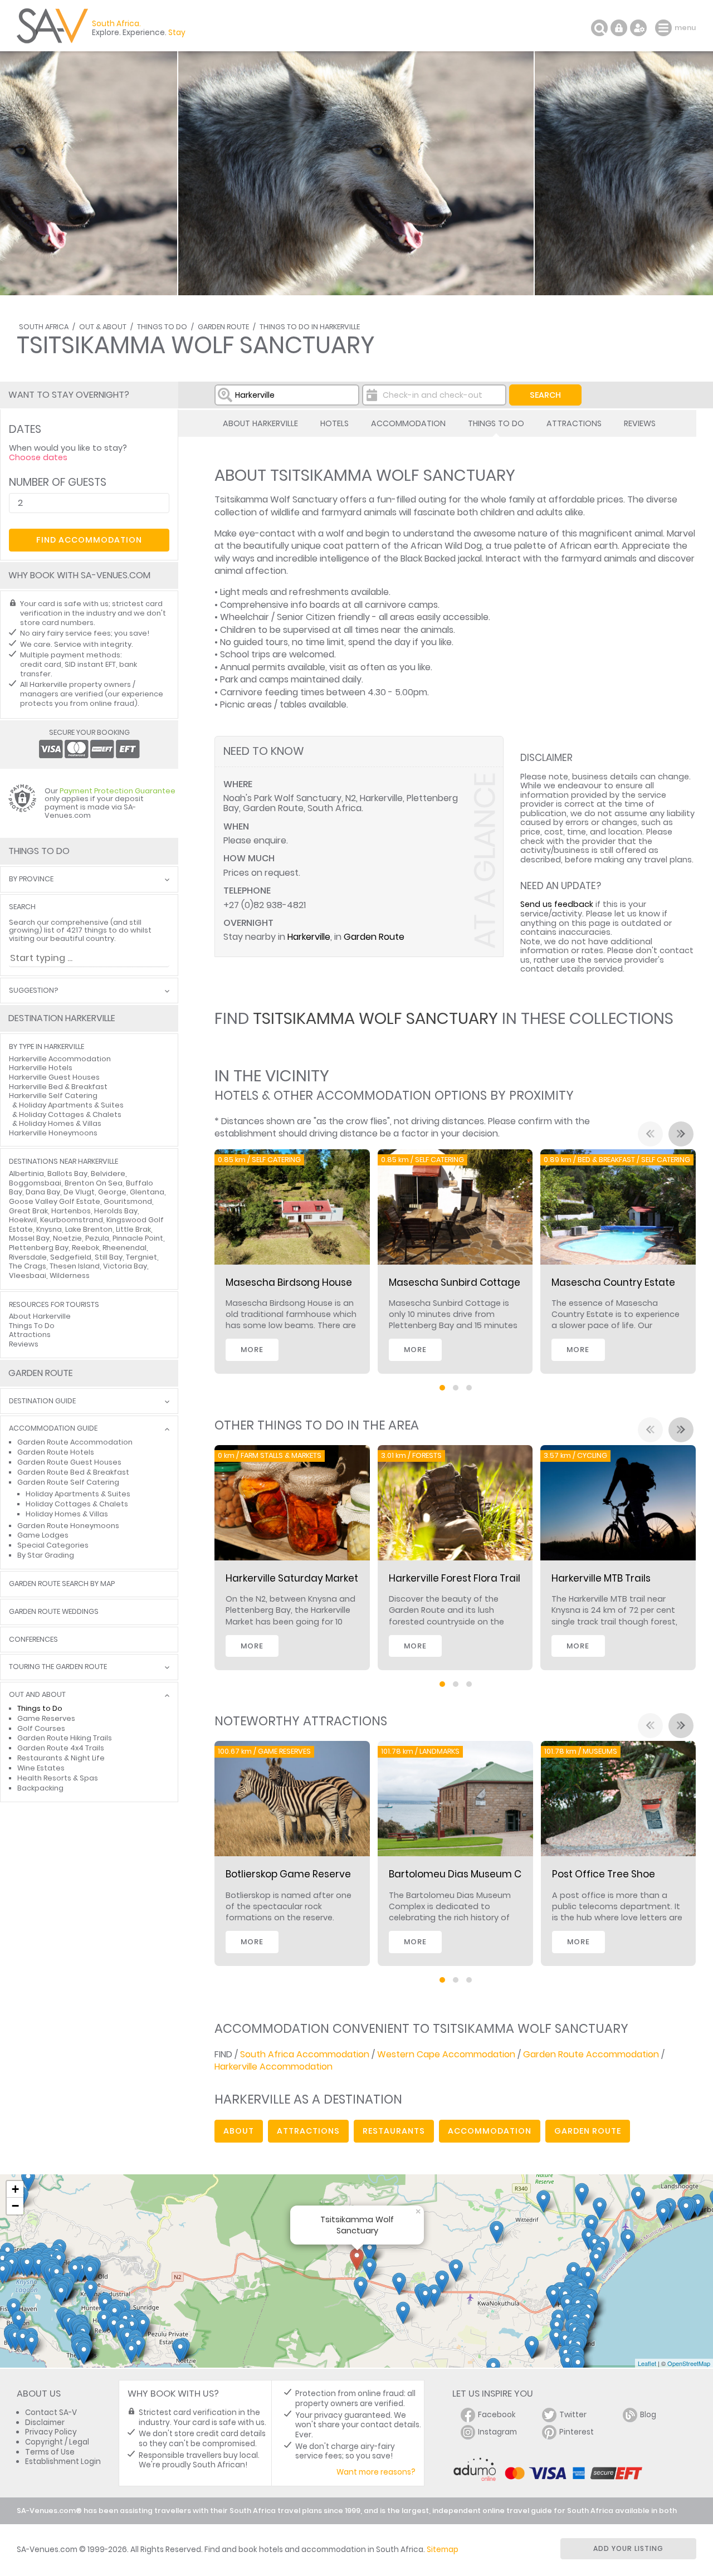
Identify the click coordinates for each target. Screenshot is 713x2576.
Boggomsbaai (35, 1183)
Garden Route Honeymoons (68, 1526)
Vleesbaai (28, 1275)
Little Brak (133, 1229)
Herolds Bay (116, 1211)
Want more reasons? (376, 2472)
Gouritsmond (128, 1201)
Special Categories (53, 1545)
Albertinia (26, 1174)
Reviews (640, 423)
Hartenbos (71, 1211)
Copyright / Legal (57, 2442)
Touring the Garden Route (58, 1667)
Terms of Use (50, 2452)
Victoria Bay (125, 1266)
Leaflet (647, 2363)
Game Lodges (43, 1535)
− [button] (15, 2206)
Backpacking (40, 1788)
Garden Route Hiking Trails (65, 1738)
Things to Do (40, 1708)
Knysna (49, 1229)
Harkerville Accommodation (274, 2067)
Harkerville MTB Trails (601, 1578)
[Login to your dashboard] (619, 28)
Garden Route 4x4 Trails (61, 1748)
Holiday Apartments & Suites (71, 1105)
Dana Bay (43, 1192)
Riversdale (28, 1257)
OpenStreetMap (689, 2363)
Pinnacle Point (138, 1238)
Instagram (497, 2432)
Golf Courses (41, 1728)
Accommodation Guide (53, 1429)
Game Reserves (46, 1718)
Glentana (147, 1192)
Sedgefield (71, 1257)
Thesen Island (75, 1266)
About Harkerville (260, 423)
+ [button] (15, 2189)
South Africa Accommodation (305, 2054)
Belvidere (108, 1174)
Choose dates (38, 457)
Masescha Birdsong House (289, 1282)
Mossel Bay (29, 1238)
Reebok (86, 1248)
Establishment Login (63, 2462)
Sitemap (443, 2550)
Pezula (97, 1238)
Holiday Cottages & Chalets (70, 1114)
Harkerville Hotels (41, 1068)
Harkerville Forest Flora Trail (455, 1578)
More (252, 1350)
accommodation (490, 2131)
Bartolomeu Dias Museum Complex (473, 1874)
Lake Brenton (89, 1229)
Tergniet (141, 1257)
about (239, 2131)
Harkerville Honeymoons (53, 1133)
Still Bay (109, 1257)
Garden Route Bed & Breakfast (73, 1472)
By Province (31, 879)
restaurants (394, 2131)
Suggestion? (33, 991)
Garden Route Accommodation (591, 2054)
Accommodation (408, 423)
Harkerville (309, 937)
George (112, 1192)
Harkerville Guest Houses (54, 1077)
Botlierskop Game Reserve (288, 1874)
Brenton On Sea (94, 1183)
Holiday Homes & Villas (60, 1123)
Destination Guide (42, 1401)
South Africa (44, 327)
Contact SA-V (51, 2412)
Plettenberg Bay (39, 1248)
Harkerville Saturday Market (292, 1578)
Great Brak (28, 1211)
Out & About (103, 327)
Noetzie (67, 1238)
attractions (308, 2131)
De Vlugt (79, 1192)
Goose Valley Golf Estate (55, 1201)
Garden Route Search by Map (62, 1584)
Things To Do (162, 327)
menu (665, 28)
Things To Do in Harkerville (310, 327)
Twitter (573, 2415)
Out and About (37, 1695)
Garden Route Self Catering (68, 1482)
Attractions (574, 423)
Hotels (334, 423)
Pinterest (577, 2432)
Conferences (33, 1640)
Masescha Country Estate (613, 1282)
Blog (648, 2415)
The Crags (28, 1266)
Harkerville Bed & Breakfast (58, 1087)
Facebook (497, 2415)
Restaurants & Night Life (61, 1758)
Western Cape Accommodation (446, 2054)
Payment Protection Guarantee (118, 791)
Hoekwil (23, 1220)
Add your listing (628, 2548)
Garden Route (223, 327)
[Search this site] (599, 28)
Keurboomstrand (72, 1220)
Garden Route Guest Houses (69, 1462)
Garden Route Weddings (54, 1612)
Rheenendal (124, 1248)
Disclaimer (45, 2423)
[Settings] (638, 28)
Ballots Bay (67, 1174)
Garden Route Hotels (56, 1452)
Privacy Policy (51, 2432)
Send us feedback (557, 904)
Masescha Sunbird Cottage (455, 1282)
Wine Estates (41, 1768)
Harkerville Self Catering (53, 1096)
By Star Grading (46, 1555)
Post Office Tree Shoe (604, 1874)
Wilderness (70, 1275)
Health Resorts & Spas (58, 1778)
